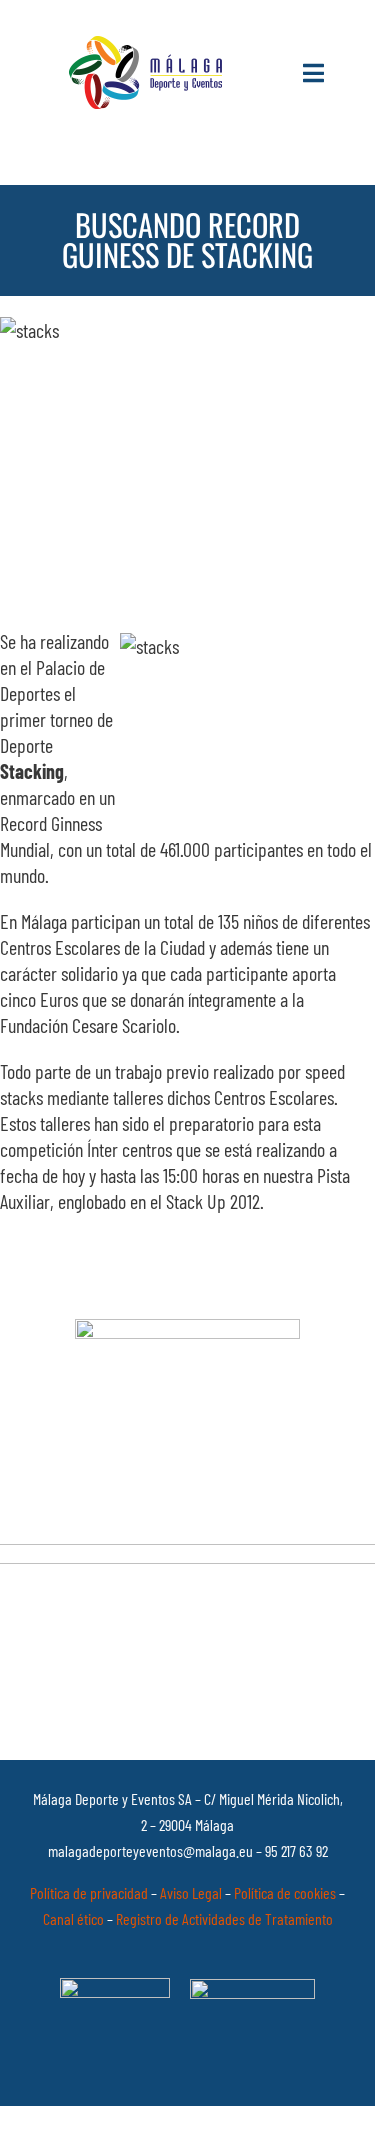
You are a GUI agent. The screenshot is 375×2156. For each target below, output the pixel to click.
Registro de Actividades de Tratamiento (224, 1918)
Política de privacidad (89, 1892)
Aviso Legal (191, 1892)
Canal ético (73, 1918)
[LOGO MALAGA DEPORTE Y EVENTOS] (148, 45)
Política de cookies (285, 1892)
